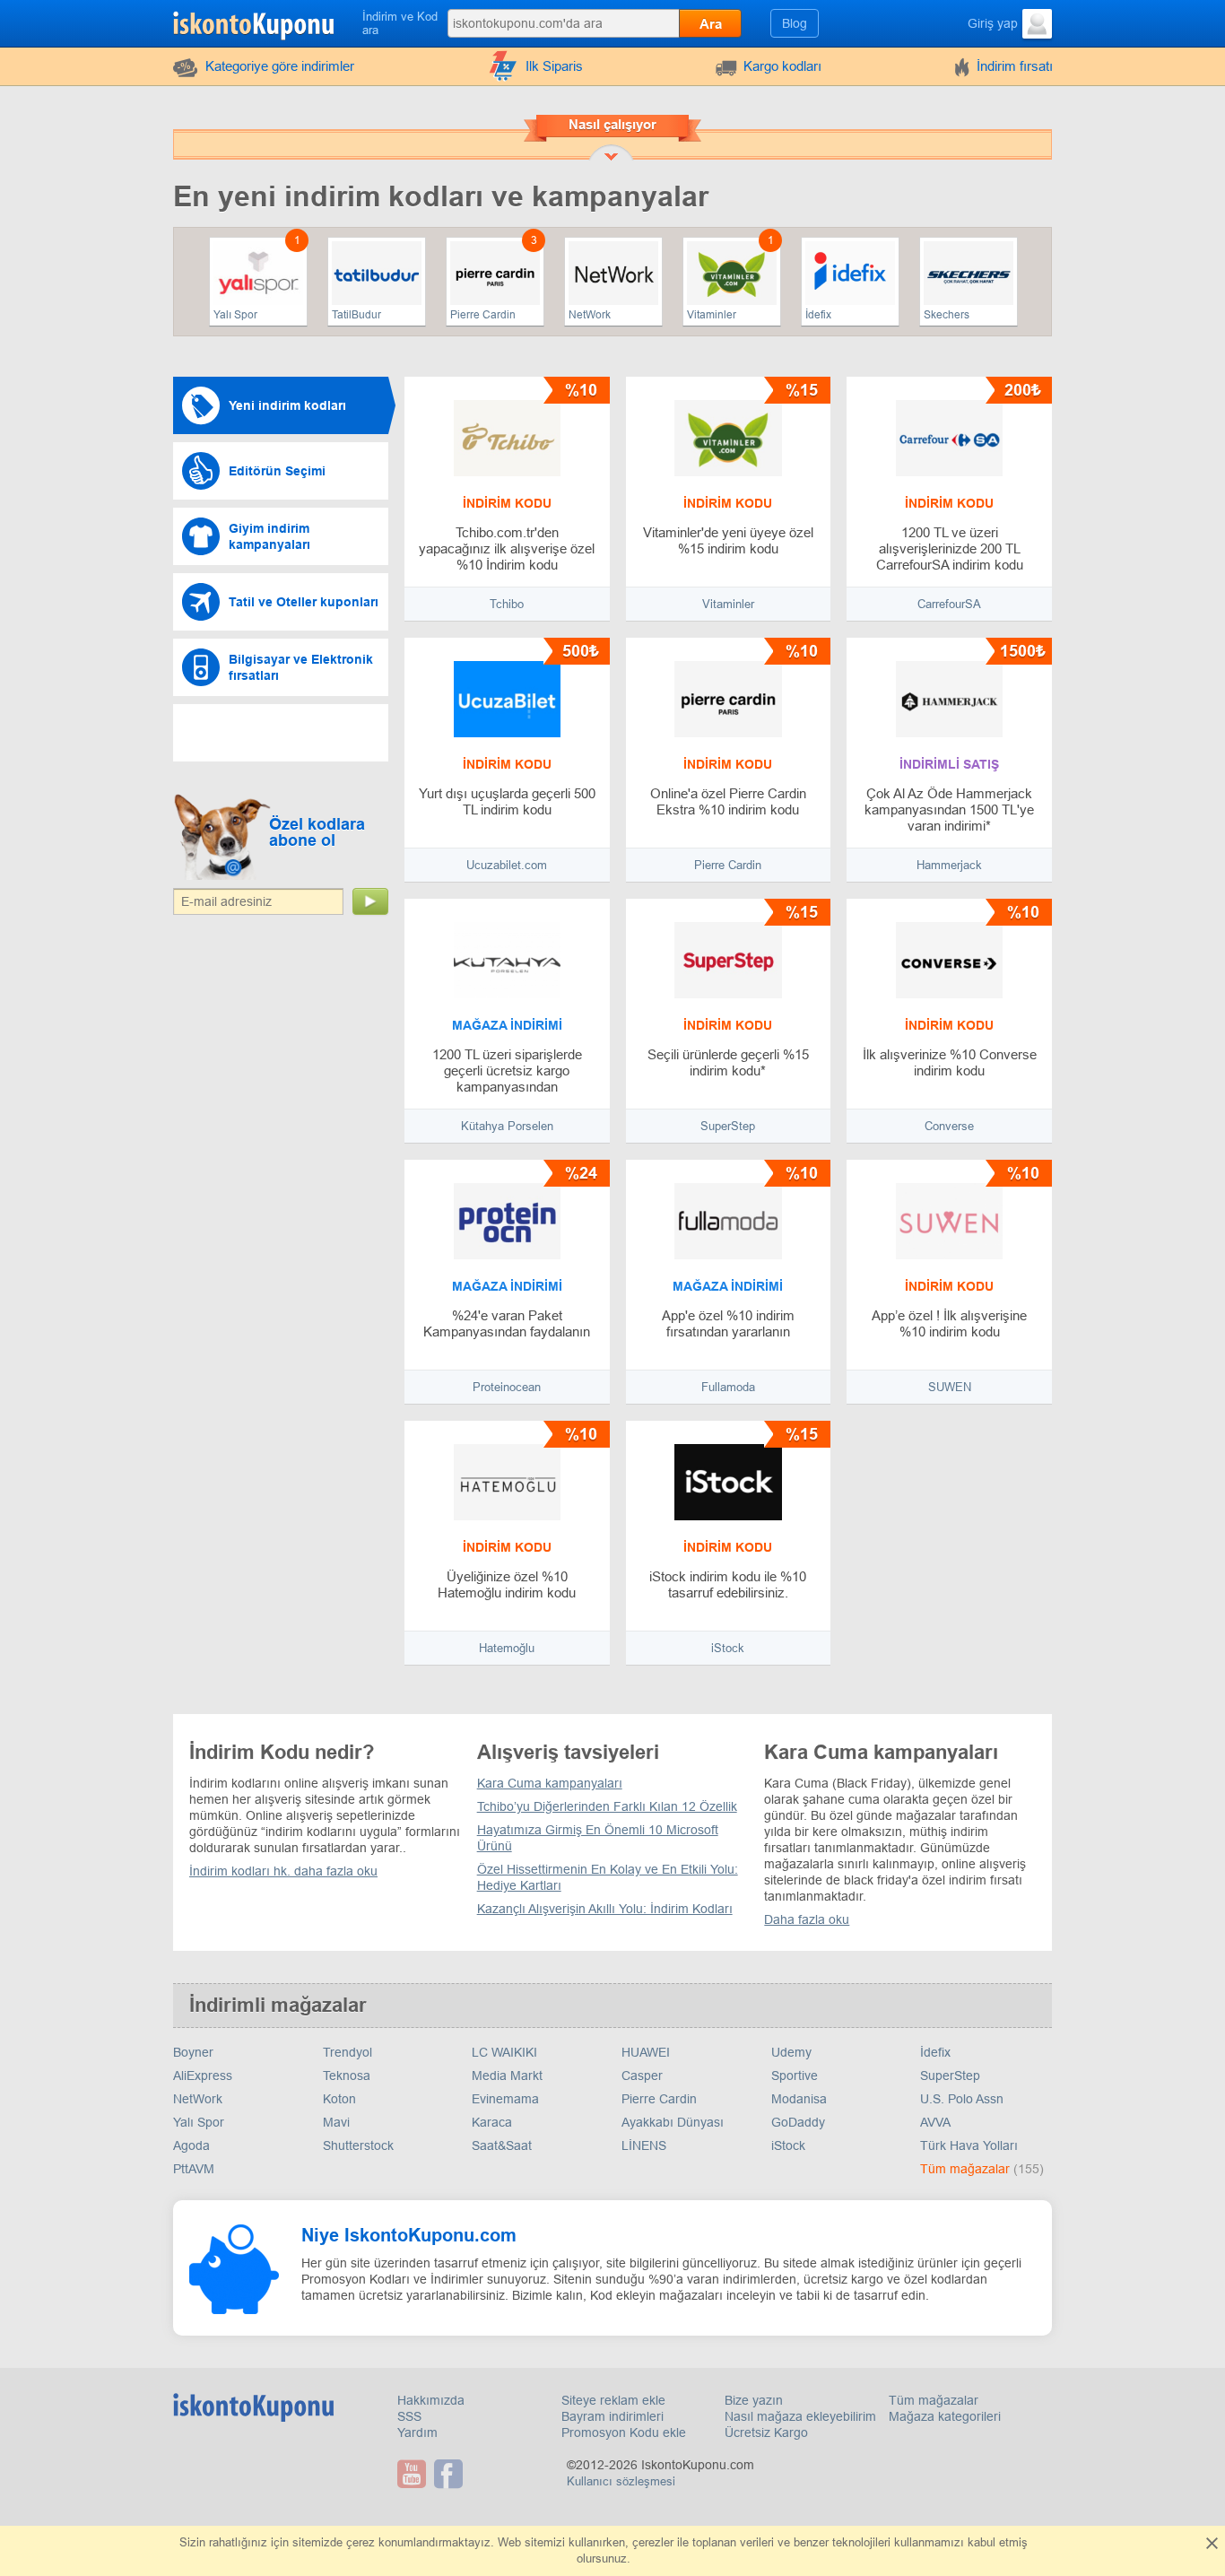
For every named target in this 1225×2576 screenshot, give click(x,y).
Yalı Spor (235, 315)
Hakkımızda (431, 2400)
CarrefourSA (949, 604)
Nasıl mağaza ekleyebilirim (800, 2416)
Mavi (336, 2122)
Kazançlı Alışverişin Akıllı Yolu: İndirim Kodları (605, 1909)
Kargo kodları (782, 66)
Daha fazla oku (807, 1919)
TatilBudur (356, 315)
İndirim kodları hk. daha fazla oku (283, 1871)
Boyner (193, 2052)
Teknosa (347, 2076)
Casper (642, 2076)
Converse (949, 1126)
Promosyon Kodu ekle (624, 2432)
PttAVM (194, 2169)
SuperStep (728, 1126)
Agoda (191, 2145)
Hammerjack (949, 865)
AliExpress (203, 2076)
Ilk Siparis (554, 66)
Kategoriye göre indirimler (280, 66)
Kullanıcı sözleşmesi (621, 2481)
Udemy (791, 2052)
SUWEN (950, 1387)
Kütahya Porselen (507, 1126)
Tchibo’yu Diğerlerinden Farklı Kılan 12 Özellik (607, 1806)
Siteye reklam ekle (613, 2400)
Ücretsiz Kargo (766, 2432)
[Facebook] (451, 2474)
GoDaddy (798, 2122)
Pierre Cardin (483, 315)
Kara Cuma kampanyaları (550, 1783)
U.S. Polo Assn (962, 2099)
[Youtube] (414, 2474)
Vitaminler (712, 315)
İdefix (818, 315)
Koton (339, 2099)
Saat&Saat (502, 2145)
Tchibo (507, 604)
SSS (409, 2416)
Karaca (492, 2122)
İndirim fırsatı (1015, 66)
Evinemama (505, 2099)
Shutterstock (358, 2145)
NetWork (590, 315)
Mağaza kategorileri (945, 2416)
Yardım (417, 2432)
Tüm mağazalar (967, 2169)
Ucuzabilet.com (507, 865)
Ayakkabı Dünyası (673, 2122)
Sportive (795, 2076)
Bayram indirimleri (612, 2416)
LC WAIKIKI (504, 2052)
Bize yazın (754, 2400)
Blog (795, 23)
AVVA (935, 2122)
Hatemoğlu (507, 1648)
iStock (728, 1648)
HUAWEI (646, 2052)
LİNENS (644, 2145)
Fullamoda (728, 1387)
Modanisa (799, 2099)
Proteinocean (507, 1387)
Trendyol (348, 2052)
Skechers (947, 315)
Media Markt (507, 2076)
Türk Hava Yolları (969, 2145)
